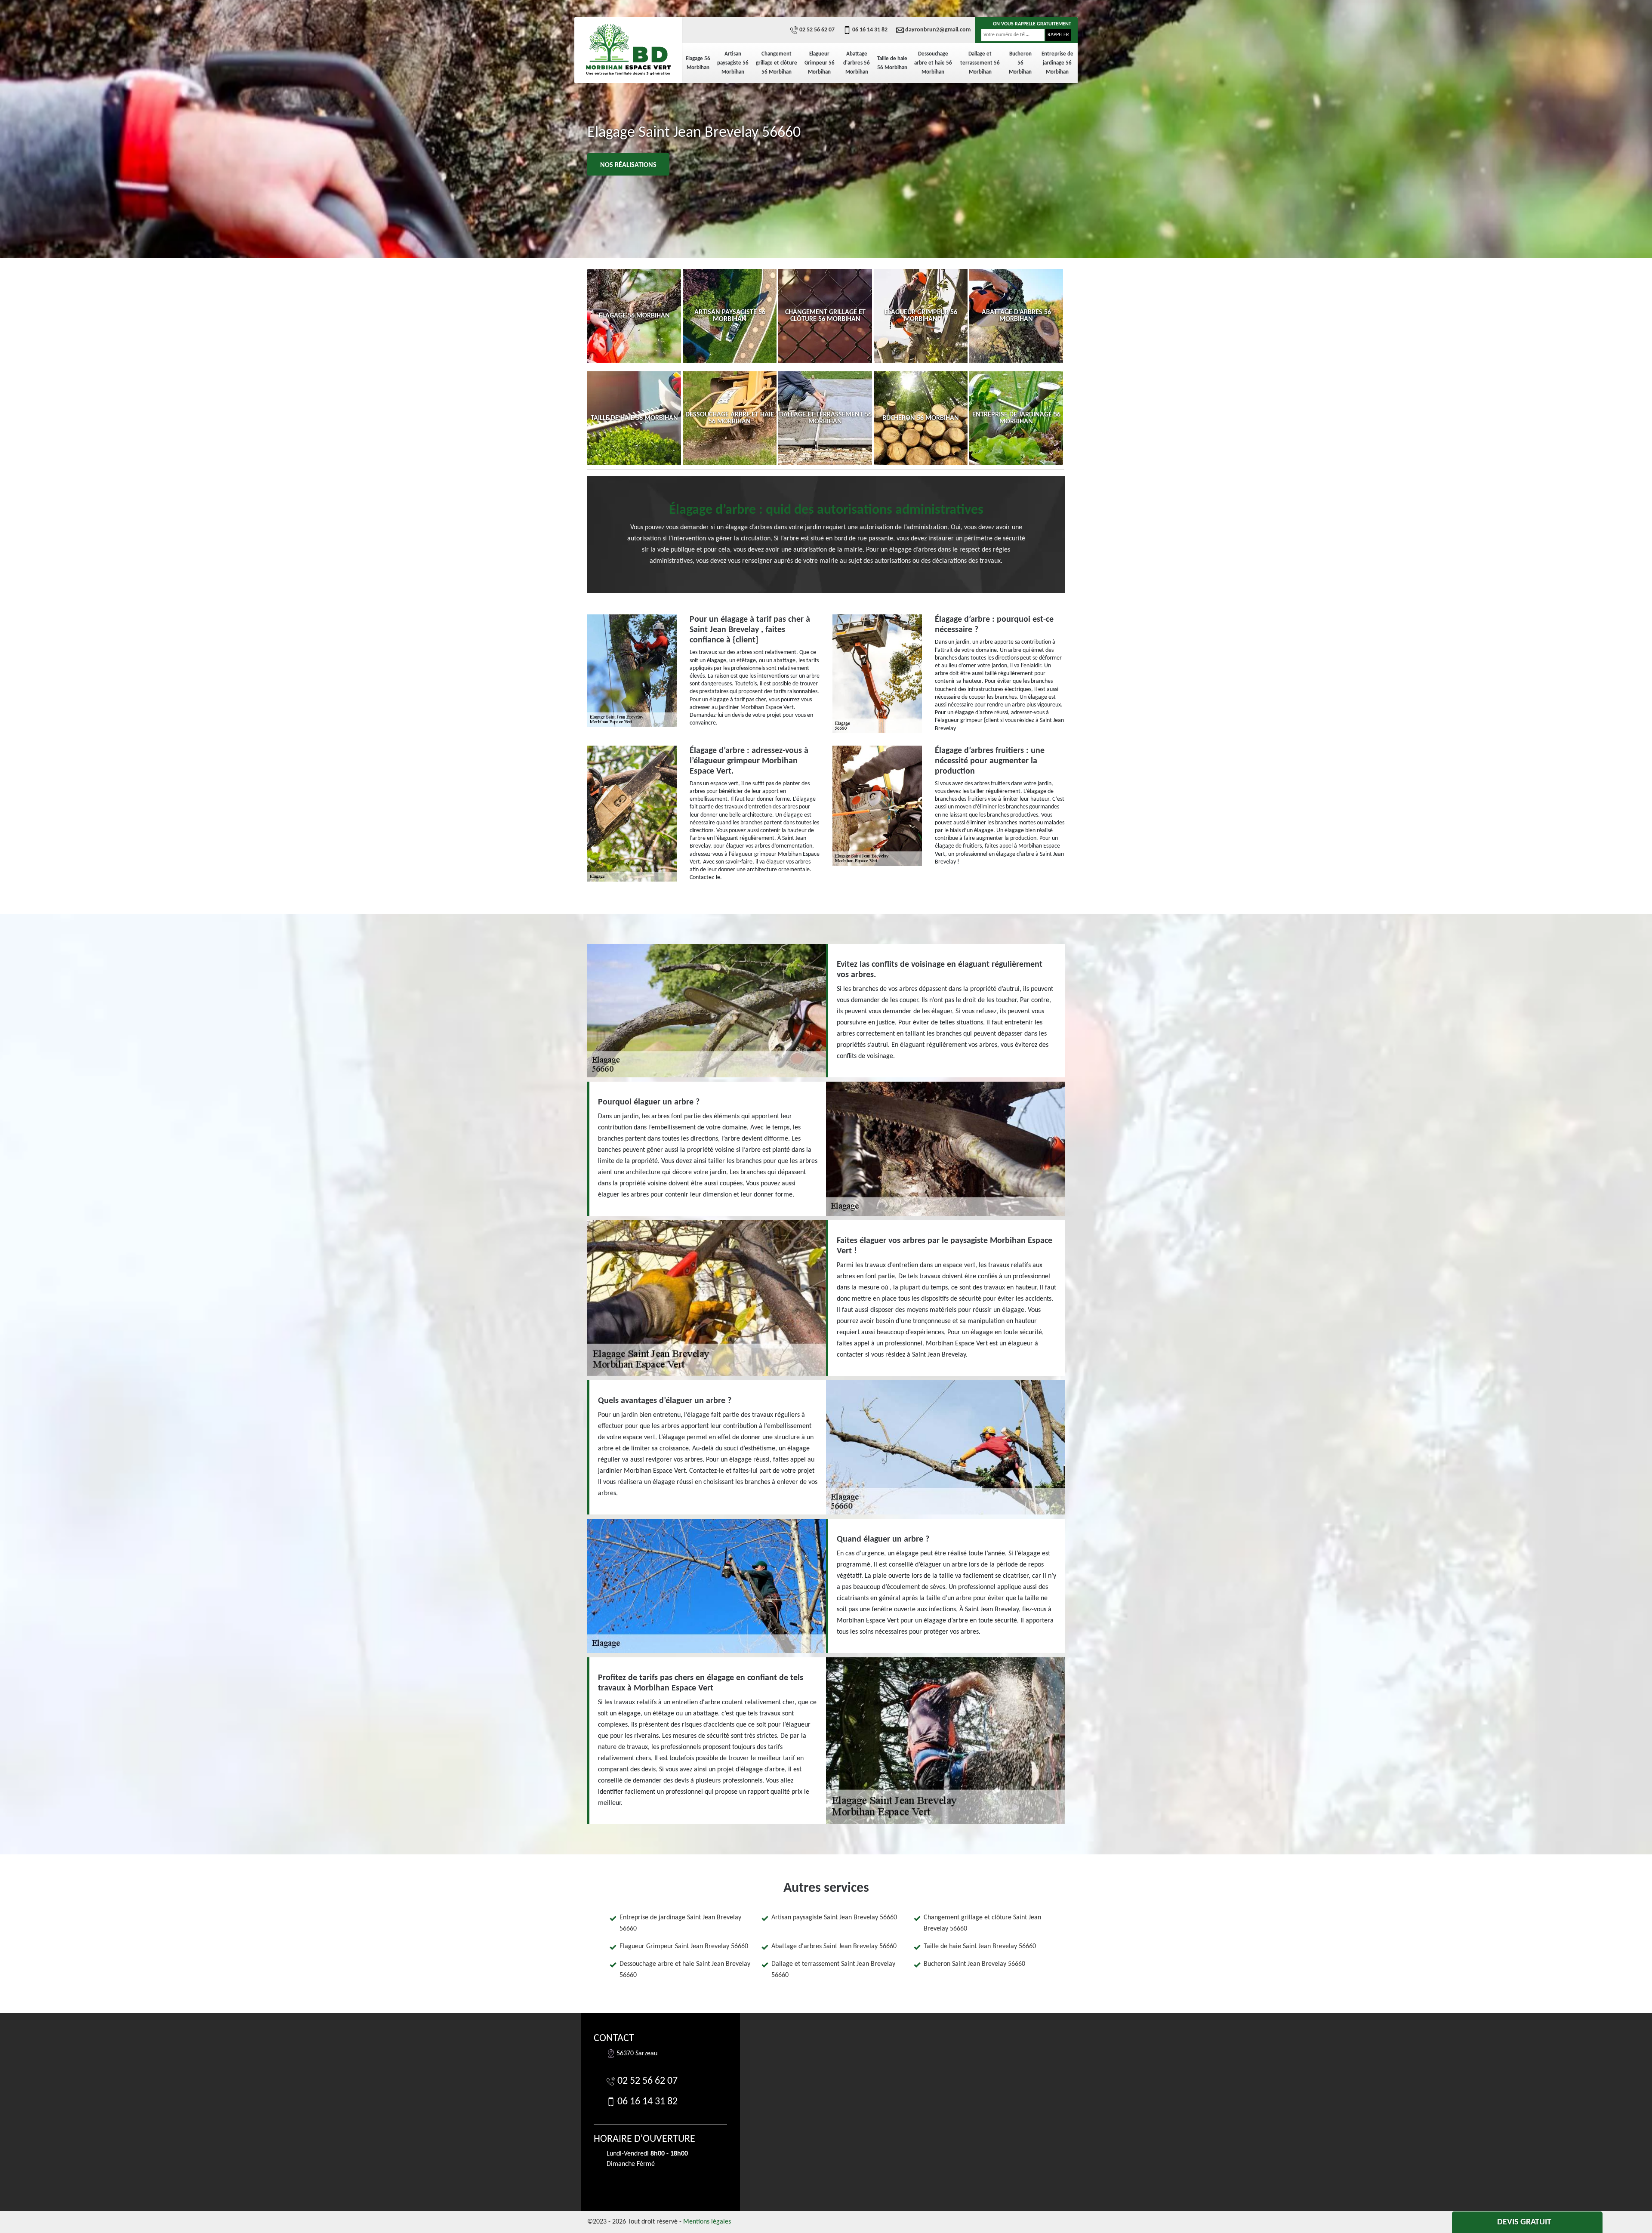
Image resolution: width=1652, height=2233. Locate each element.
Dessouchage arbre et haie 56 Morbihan (933, 63)
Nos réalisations (628, 165)
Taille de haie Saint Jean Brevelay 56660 (980, 1946)
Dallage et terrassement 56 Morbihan (980, 63)
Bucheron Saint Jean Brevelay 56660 (974, 1964)
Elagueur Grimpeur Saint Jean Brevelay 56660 (684, 1946)
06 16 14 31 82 (870, 30)
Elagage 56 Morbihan (698, 63)
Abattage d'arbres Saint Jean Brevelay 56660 (834, 1946)
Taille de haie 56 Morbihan (892, 63)
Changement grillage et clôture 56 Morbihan (777, 63)
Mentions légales (707, 2222)
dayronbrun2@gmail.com (938, 30)
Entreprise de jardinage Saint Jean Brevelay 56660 (680, 1923)
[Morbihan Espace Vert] (628, 49)
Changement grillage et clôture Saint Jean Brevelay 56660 (982, 1923)
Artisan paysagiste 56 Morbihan (733, 63)
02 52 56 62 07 (817, 30)
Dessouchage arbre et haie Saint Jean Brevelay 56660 (685, 1970)
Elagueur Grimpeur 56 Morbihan (820, 63)
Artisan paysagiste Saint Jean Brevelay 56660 (834, 1918)
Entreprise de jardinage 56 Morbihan (1057, 63)
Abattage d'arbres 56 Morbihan (857, 63)
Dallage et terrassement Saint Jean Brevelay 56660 (833, 1970)
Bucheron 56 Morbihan (1020, 63)
